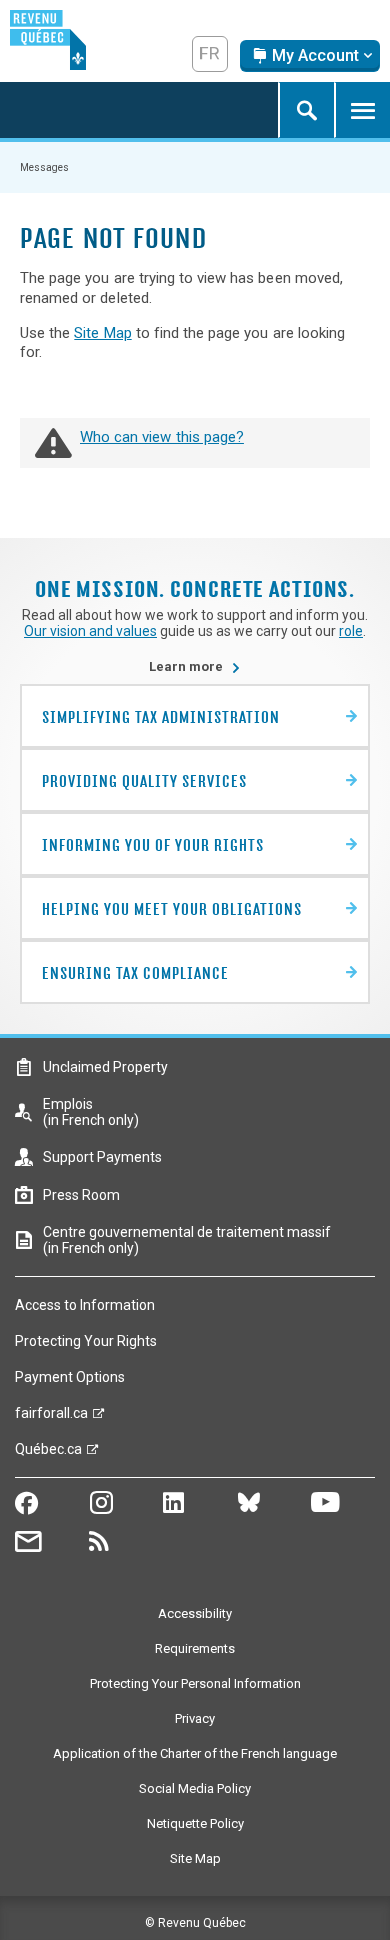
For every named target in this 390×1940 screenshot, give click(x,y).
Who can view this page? (162, 437)
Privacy (195, 1718)
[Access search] (306, 110)
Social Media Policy (195, 1788)
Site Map (102, 333)
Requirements (195, 1648)
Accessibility (195, 1613)
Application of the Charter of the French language (195, 1753)
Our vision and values (90, 631)
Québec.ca (48, 1454)
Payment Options (70, 1377)
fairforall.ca (51, 1418)
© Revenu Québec (195, 1923)
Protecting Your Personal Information (195, 1683)
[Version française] (210, 54)
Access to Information (85, 1305)
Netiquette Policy (195, 1823)
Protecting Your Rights (86, 1341)
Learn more (195, 666)
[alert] (310, 56)
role (351, 631)
